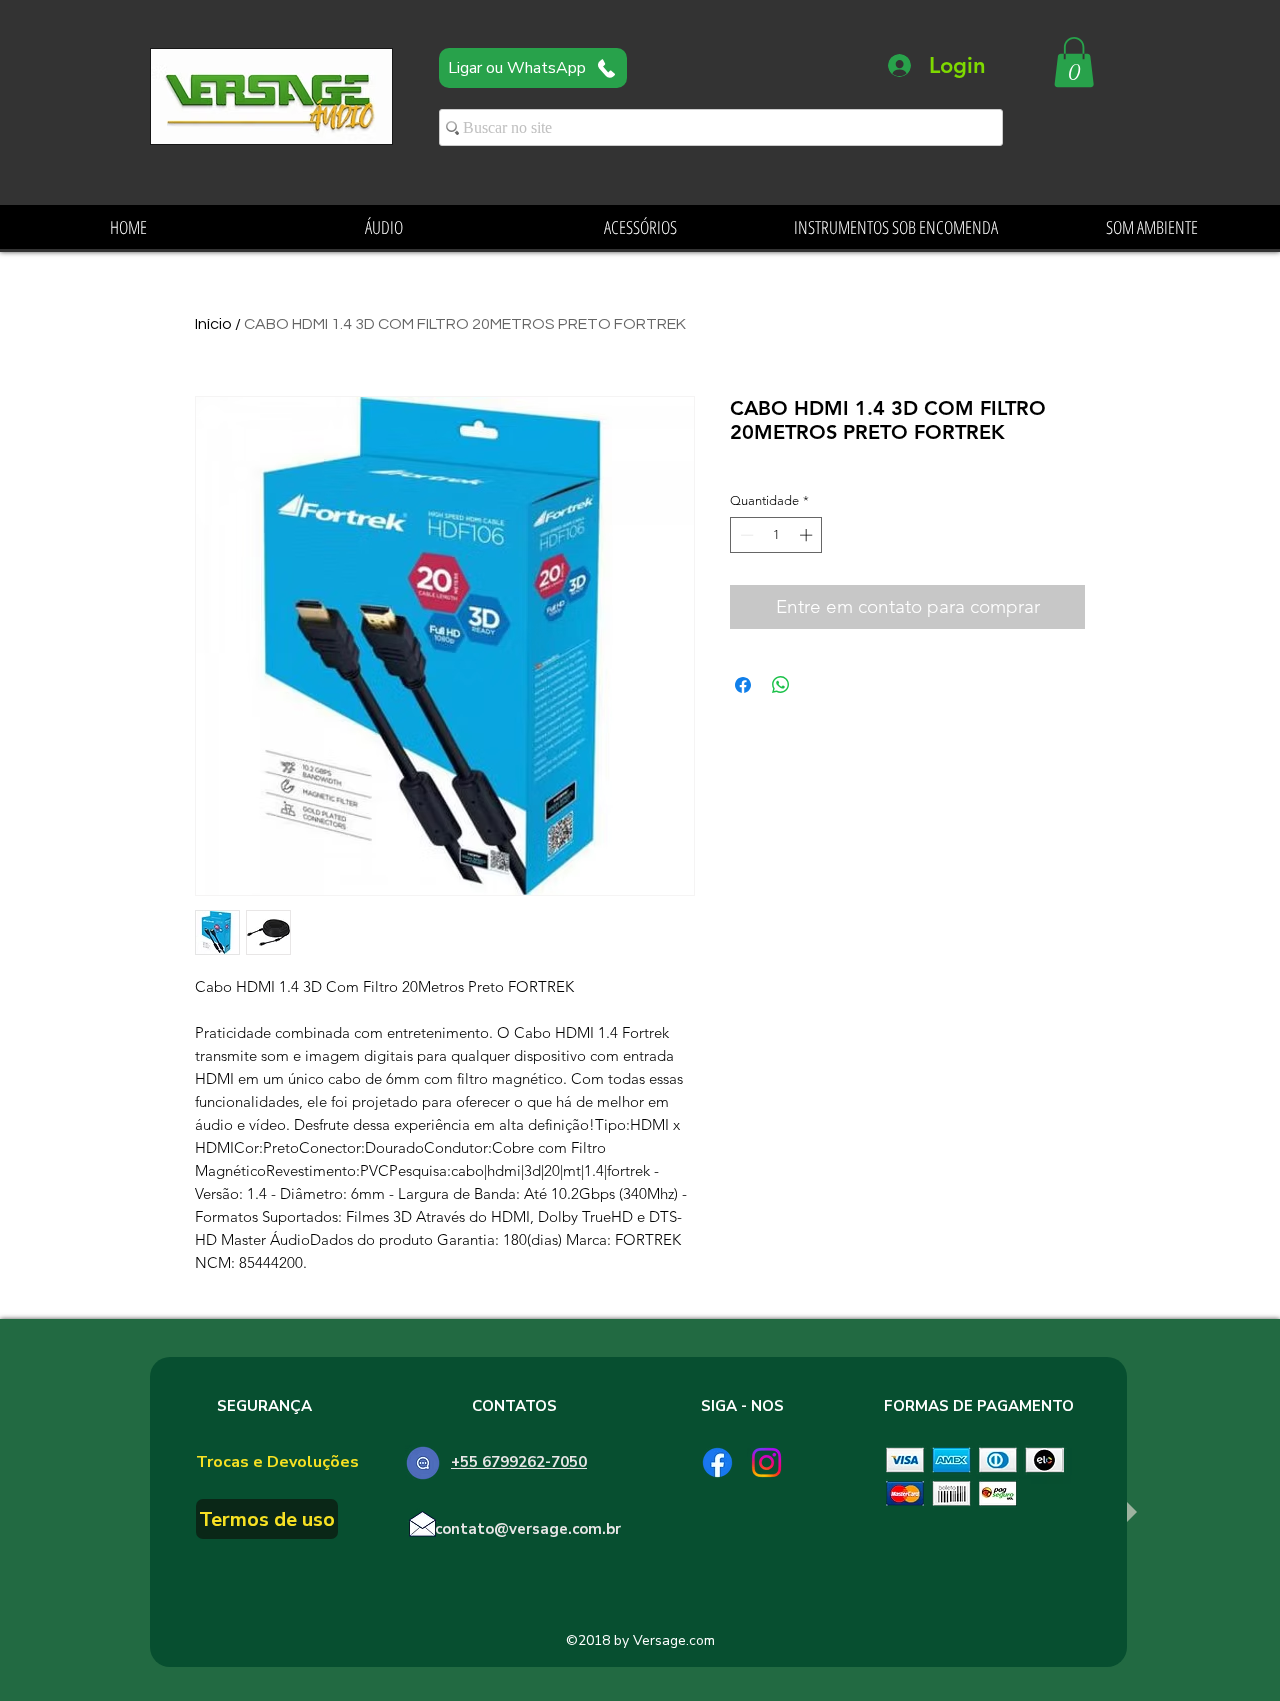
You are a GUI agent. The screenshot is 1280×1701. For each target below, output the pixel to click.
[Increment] (808, 535)
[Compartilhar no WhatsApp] (781, 685)
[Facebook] (717, 1462)
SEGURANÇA (264, 1406)
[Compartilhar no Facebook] (743, 685)
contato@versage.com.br (528, 1529)
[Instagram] (766, 1462)
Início (213, 324)
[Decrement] (745, 535)
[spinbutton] (776, 535)
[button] (1074, 62)
